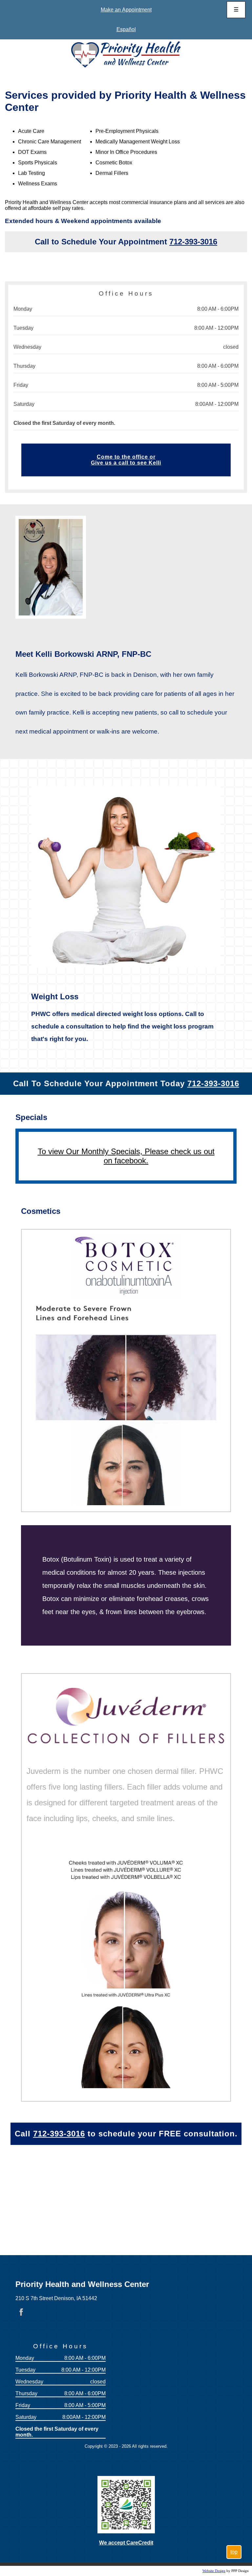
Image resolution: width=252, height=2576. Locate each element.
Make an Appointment (126, 10)
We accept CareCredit (126, 2543)
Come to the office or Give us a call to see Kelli (126, 460)
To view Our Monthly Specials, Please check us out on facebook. (126, 1156)
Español (126, 29)
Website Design (214, 2571)
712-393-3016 (193, 242)
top (234, 2552)
